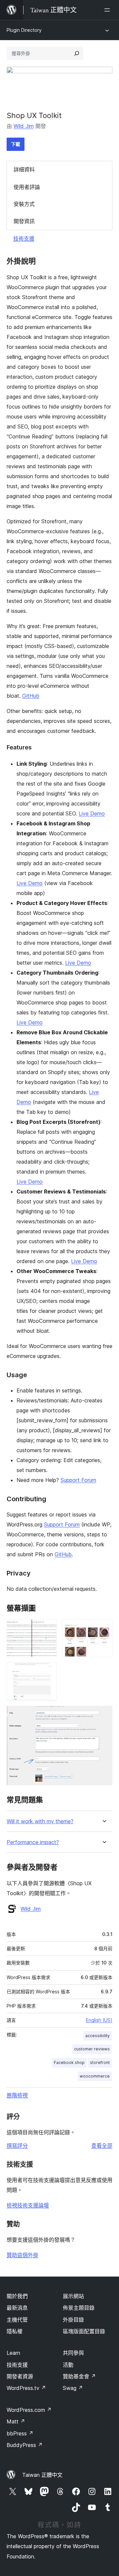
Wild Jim (24, 126)
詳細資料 (24, 169)
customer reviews (92, 2049)
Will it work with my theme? (40, 1821)
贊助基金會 (79, 2376)
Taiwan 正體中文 (42, 2475)
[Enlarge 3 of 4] (48, 1671)
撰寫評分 (17, 2146)
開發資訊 (24, 221)
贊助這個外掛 (22, 2255)
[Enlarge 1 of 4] (48, 1628)
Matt (16, 2421)
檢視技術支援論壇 (28, 2205)
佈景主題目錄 (79, 2308)
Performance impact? (33, 1842)
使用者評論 (27, 187)
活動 (68, 2365)
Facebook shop (69, 2062)
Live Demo (92, 813)
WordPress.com (29, 2410)
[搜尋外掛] (77, 53)
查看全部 (102, 2146)
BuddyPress (25, 2445)
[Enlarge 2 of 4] (103, 1628)
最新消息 (17, 2308)
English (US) (99, 2020)
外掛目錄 (73, 2320)
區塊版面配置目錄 (84, 2331)
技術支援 (24, 238)
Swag (73, 2388)
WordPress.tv (26, 2388)
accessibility (98, 2036)
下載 (16, 144)
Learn (13, 2353)
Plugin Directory (24, 30)
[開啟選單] (108, 10)
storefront (100, 2062)
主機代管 (17, 2320)
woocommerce (95, 2076)
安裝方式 (24, 204)
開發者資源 (20, 2376)
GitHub (31, 696)
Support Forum (78, 1480)
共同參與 (73, 2353)
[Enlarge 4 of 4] (103, 1715)
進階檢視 (17, 2095)
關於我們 (17, 2296)
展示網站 (73, 2296)
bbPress (20, 2433)
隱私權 (15, 2331)
